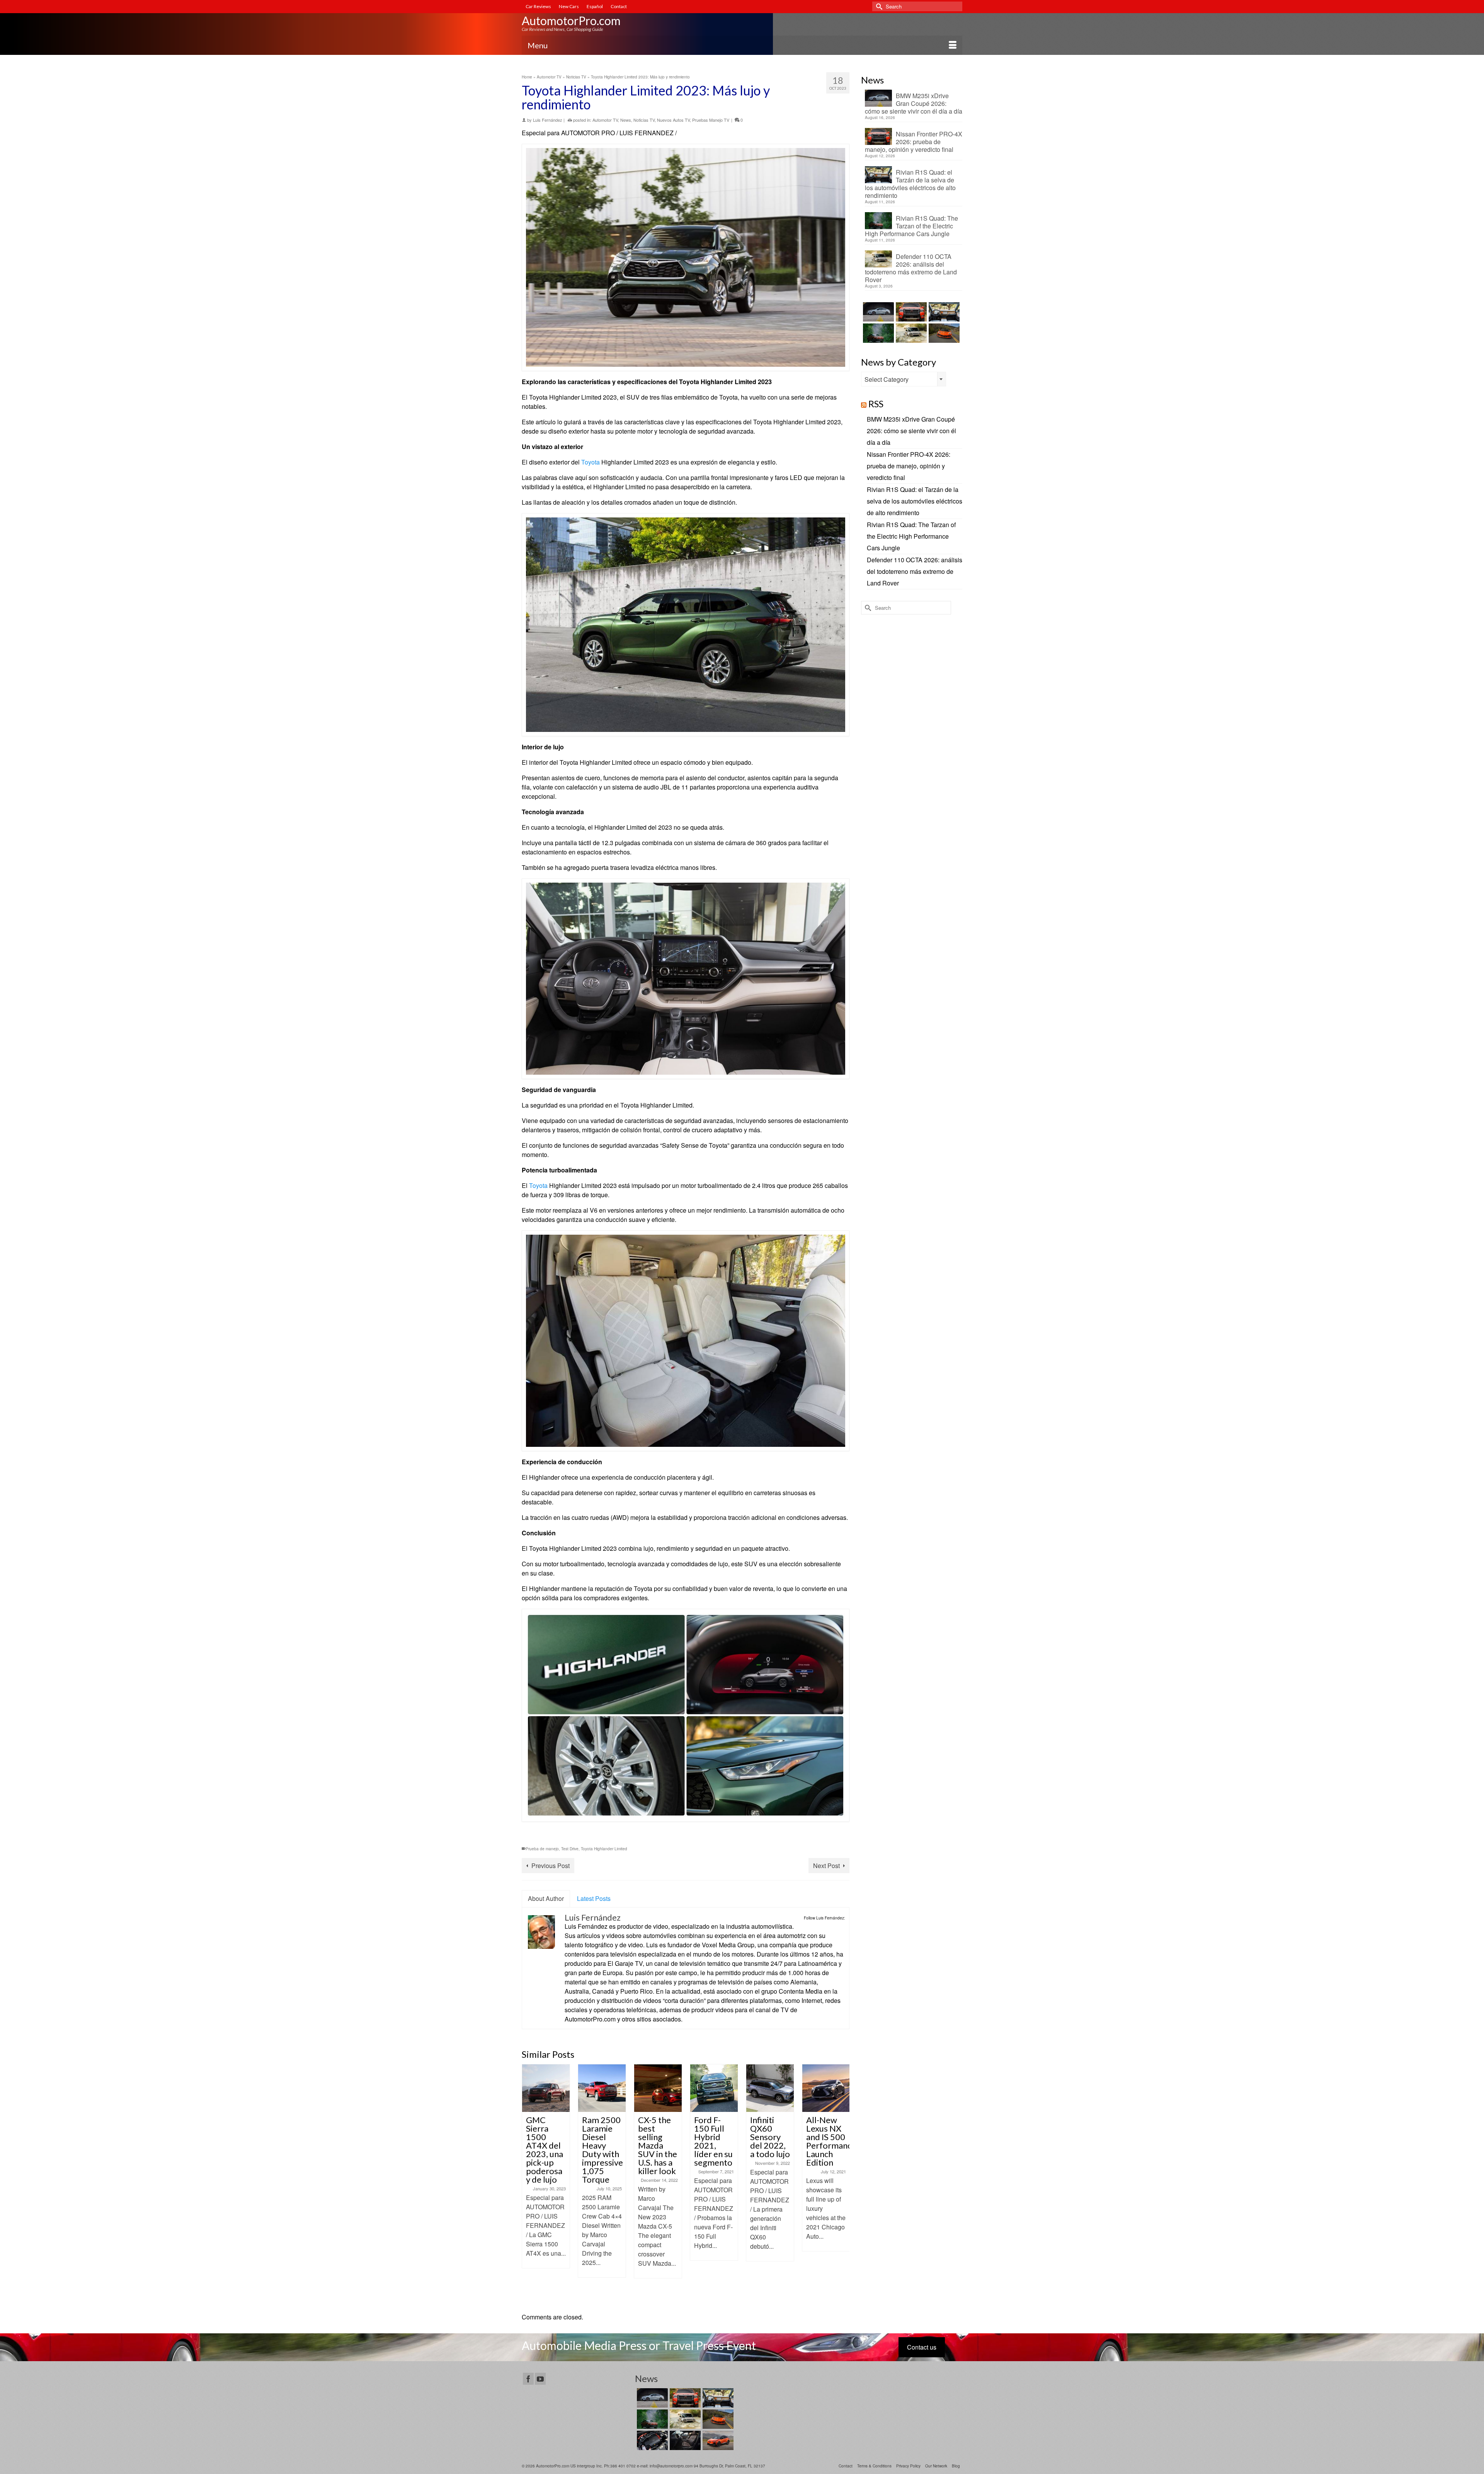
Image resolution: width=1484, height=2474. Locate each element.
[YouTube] (540, 2379)
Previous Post (551, 1866)
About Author (546, 1898)
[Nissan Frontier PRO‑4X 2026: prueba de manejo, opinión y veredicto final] (910, 312)
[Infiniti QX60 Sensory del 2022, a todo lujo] (714, 2088)
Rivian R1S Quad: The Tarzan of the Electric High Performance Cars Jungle (911, 226)
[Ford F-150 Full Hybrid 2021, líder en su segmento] (658, 2088)
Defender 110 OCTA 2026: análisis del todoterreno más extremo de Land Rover (911, 268)
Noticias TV (644, 120)
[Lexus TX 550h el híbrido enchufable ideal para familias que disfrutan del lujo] (651, 2440)
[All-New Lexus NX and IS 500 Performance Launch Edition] (770, 2088)
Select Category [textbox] (887, 379)
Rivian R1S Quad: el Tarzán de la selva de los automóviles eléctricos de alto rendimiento (910, 184)
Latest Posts (594, 1898)
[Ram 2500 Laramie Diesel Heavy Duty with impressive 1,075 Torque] (546, 2088)
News (626, 120)
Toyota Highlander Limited (604, 1849)
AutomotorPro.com (571, 20)
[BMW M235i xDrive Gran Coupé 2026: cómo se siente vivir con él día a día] (877, 312)
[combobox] (904, 379)
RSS (876, 404)
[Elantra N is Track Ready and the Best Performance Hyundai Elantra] (826, 2088)
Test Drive (570, 1849)
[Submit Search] (878, 6)
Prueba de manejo (542, 1849)
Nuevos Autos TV (673, 120)
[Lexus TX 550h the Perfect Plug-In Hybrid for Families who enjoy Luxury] (684, 2440)
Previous (528, 2184)
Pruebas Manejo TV (711, 120)
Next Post (826, 1866)
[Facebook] (528, 2379)
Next (843, 2184)
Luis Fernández (548, 120)
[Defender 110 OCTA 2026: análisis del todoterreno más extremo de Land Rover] (910, 333)
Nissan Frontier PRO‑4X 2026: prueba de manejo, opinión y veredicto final (914, 141)
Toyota (591, 462)
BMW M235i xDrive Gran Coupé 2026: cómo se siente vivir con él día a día (914, 103)
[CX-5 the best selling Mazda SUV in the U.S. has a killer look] (602, 2088)
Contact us (922, 2347)
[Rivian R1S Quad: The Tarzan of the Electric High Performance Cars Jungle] (877, 333)
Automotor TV (605, 120)
